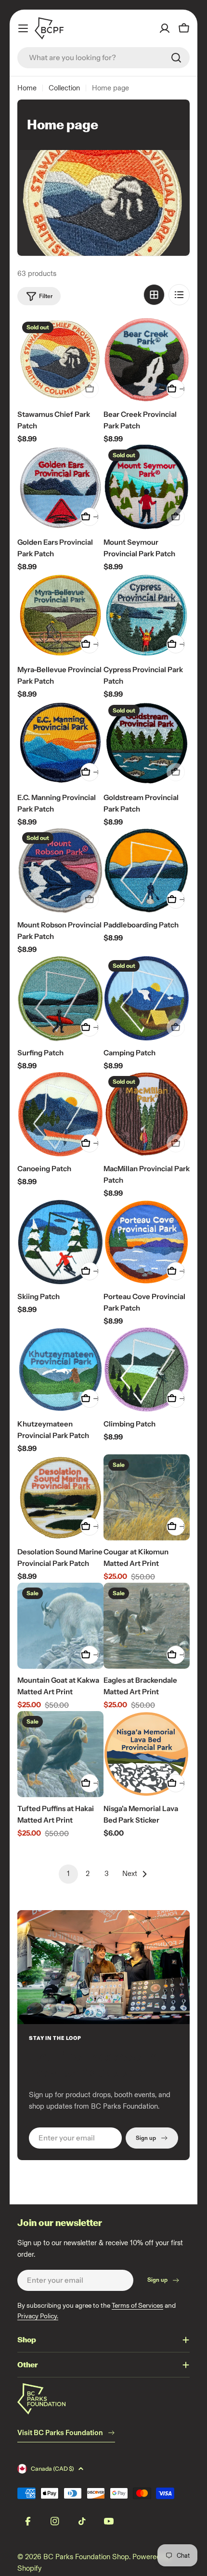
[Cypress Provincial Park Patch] (147, 615)
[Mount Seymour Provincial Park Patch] (147, 488)
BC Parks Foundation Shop (86, 2557)
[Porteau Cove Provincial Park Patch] (147, 1242)
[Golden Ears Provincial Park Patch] (60, 488)
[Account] (165, 28)
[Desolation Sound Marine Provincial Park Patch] (60, 1497)
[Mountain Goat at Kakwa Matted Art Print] (60, 1626)
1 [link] (68, 1874)
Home (27, 88)
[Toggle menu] (23, 28)
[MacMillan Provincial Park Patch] (147, 1114)
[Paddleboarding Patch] (147, 870)
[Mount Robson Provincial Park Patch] (60, 870)
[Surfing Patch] (60, 998)
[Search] (176, 58)
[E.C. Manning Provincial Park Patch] (60, 743)
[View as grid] (154, 295)
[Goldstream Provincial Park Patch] (147, 743)
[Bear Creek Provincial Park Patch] (147, 360)
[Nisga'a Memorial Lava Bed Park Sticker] (147, 1754)
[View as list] (179, 295)
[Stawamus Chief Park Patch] (60, 360)
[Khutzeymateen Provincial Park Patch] (60, 1369)
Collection (64, 88)
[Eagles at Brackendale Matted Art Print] (147, 1626)
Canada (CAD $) (52, 2469)
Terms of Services (137, 2306)
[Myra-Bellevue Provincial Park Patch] (60, 615)
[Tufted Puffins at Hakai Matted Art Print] (60, 1754)
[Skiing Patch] (60, 1242)
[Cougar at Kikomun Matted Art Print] (147, 1497)
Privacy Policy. (38, 2316)
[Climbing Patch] (147, 1369)
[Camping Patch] (147, 998)
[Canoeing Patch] (60, 1114)
